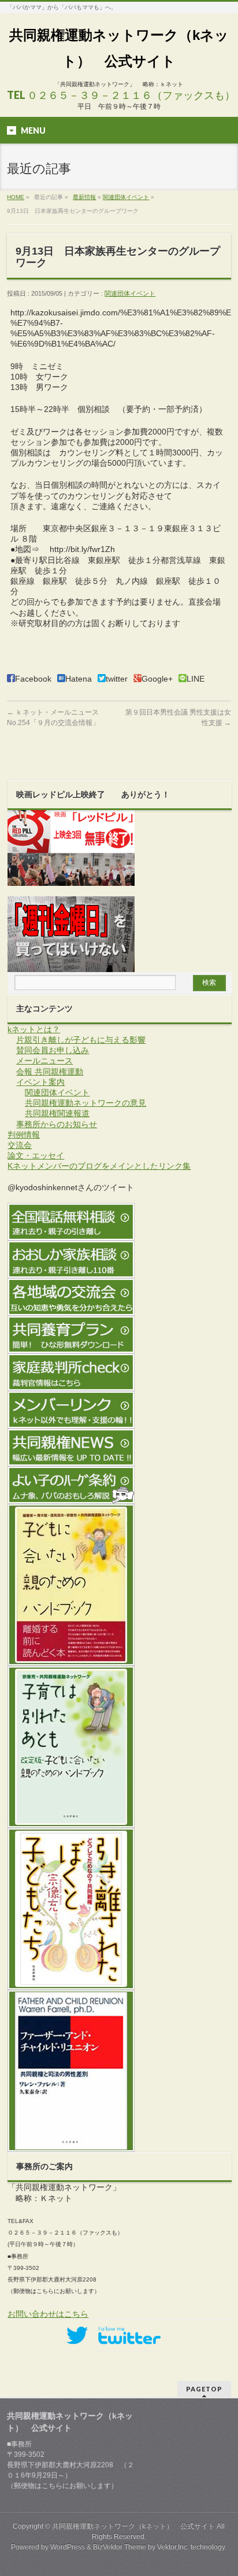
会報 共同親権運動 (50, 1072)
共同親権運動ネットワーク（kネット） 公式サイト (133, 2526)
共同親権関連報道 (57, 1113)
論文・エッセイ (36, 1155)
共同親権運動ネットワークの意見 (85, 1103)
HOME (16, 197)
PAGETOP (204, 2389)
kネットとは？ (34, 1029)
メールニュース (44, 1061)
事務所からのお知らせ (57, 1124)
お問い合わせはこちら (48, 2314)
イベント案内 (40, 1082)
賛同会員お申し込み (53, 1050)
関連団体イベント (126, 197)
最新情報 (84, 197)
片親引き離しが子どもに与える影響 (81, 1040)
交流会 (20, 1145)
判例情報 (24, 1135)
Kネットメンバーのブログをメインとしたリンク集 (99, 1166)
